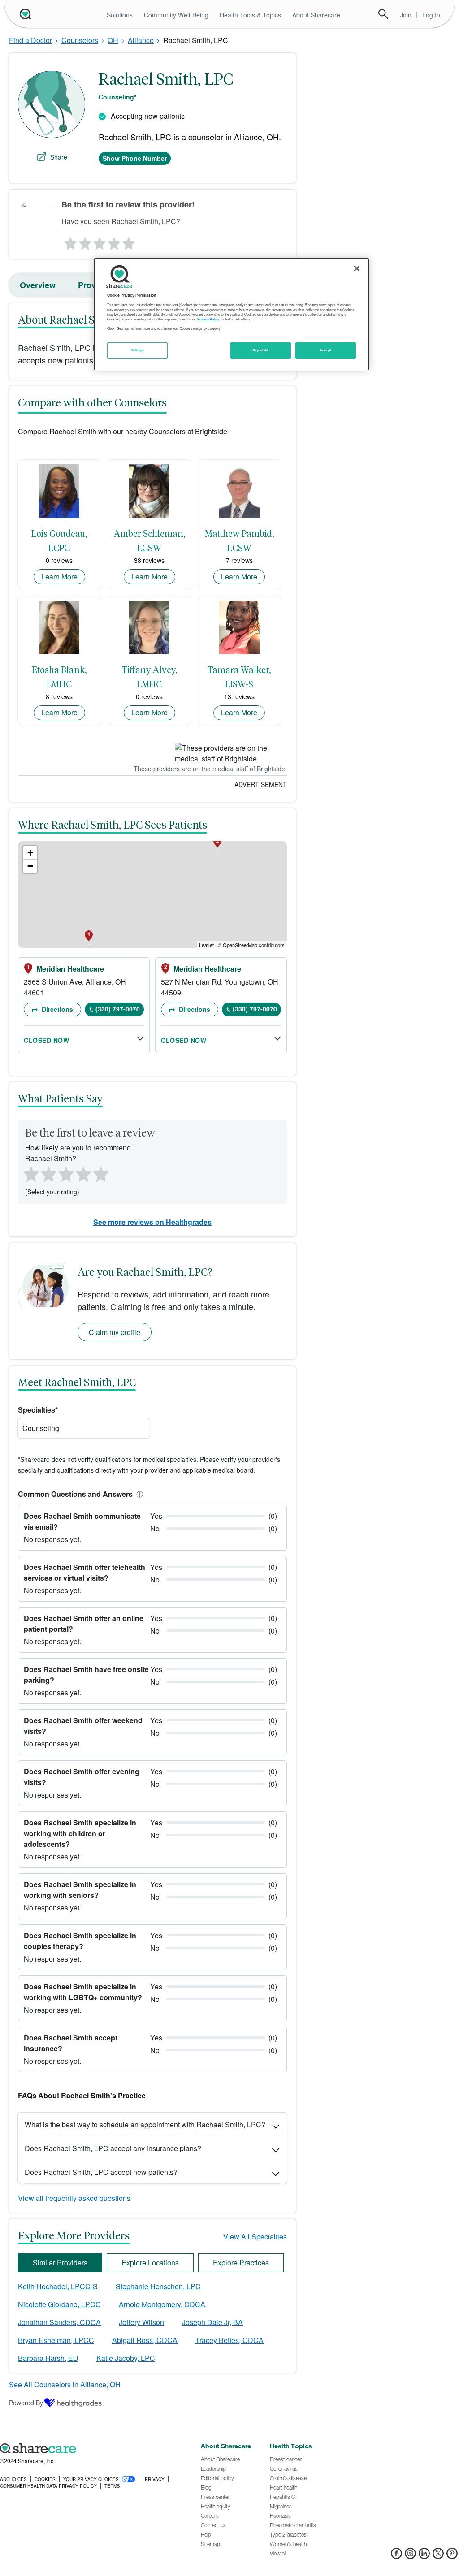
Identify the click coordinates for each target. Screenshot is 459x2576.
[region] (231, 314)
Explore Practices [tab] (241, 2263)
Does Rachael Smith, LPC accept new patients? (101, 2172)
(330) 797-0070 (118, 1009)
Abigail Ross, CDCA (145, 2340)
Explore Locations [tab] (150, 2263)
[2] (84, 241)
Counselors (80, 40)
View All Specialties (255, 2237)
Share (59, 157)
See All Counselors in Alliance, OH (65, 2384)
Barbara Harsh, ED (48, 2358)
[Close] (357, 268)
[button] (138, 1494)
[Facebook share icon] (396, 2556)
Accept (325, 350)
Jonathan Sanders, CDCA (59, 2322)
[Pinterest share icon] (452, 2556)
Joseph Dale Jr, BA (212, 2322)
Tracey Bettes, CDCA (229, 2340)
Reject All (261, 350)
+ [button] (30, 853)
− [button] (30, 866)
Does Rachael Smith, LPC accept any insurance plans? (113, 2148)
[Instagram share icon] (410, 2556)
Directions (56, 1009)
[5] (129, 241)
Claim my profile (115, 1332)
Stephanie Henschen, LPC (158, 2286)
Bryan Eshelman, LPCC (56, 2340)
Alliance (141, 40)
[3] (99, 241)
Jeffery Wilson (141, 2322)
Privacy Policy (208, 319)
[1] (69, 241)
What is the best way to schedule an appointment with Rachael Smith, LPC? (145, 2124)
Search (383, 14)
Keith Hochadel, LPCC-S (58, 2286)
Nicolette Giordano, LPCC (59, 2304)
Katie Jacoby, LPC (126, 2358)
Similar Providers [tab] (60, 2263)
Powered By (26, 2403)
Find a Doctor (30, 40)
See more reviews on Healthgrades (152, 1222)
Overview (38, 285)
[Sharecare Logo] (25, 14)
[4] (114, 241)
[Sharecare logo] (96, 2449)
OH (113, 40)
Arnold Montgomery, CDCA (162, 2304)
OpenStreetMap (240, 945)
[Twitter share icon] (438, 2556)
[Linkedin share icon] (424, 2556)
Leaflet (206, 945)
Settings (138, 350)
